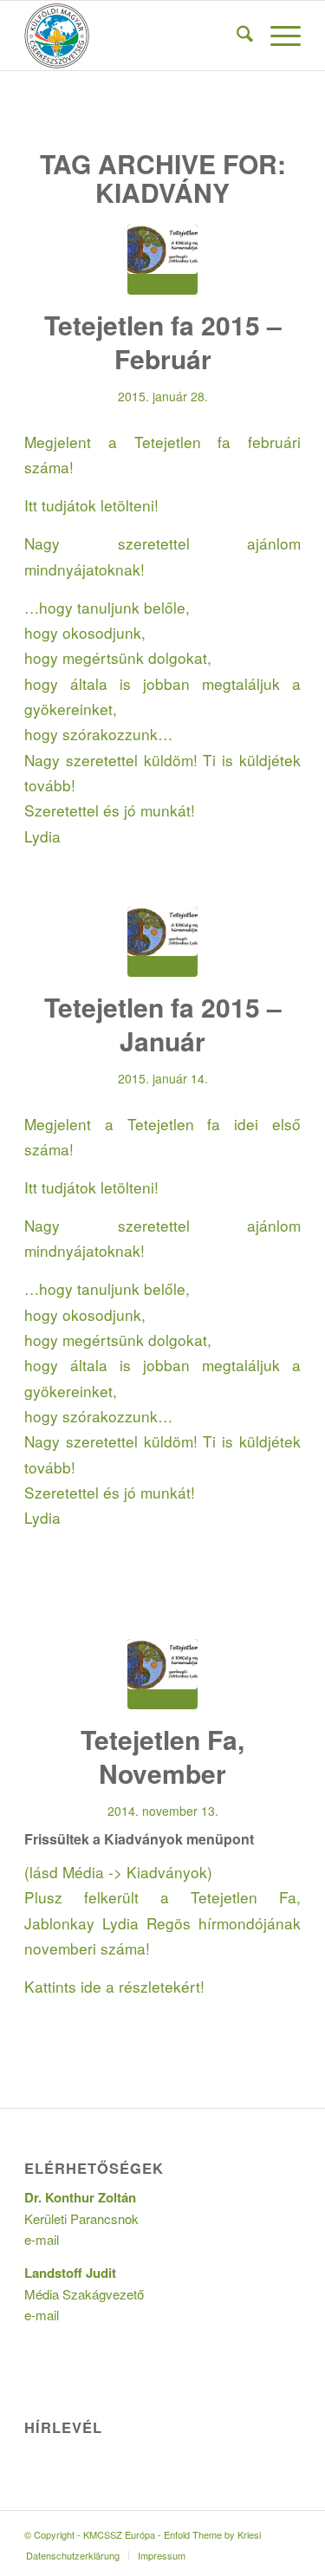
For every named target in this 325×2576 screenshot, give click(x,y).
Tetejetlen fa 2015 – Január (163, 1024)
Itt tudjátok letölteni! (91, 505)
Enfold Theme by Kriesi (212, 2534)
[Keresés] (236, 36)
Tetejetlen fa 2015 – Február (163, 342)
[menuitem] (236, 36)
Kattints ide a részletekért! (114, 1986)
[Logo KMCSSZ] (135, 36)
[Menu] (277, 36)
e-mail (42, 2239)
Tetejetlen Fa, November (162, 1756)
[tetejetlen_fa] (162, 260)
